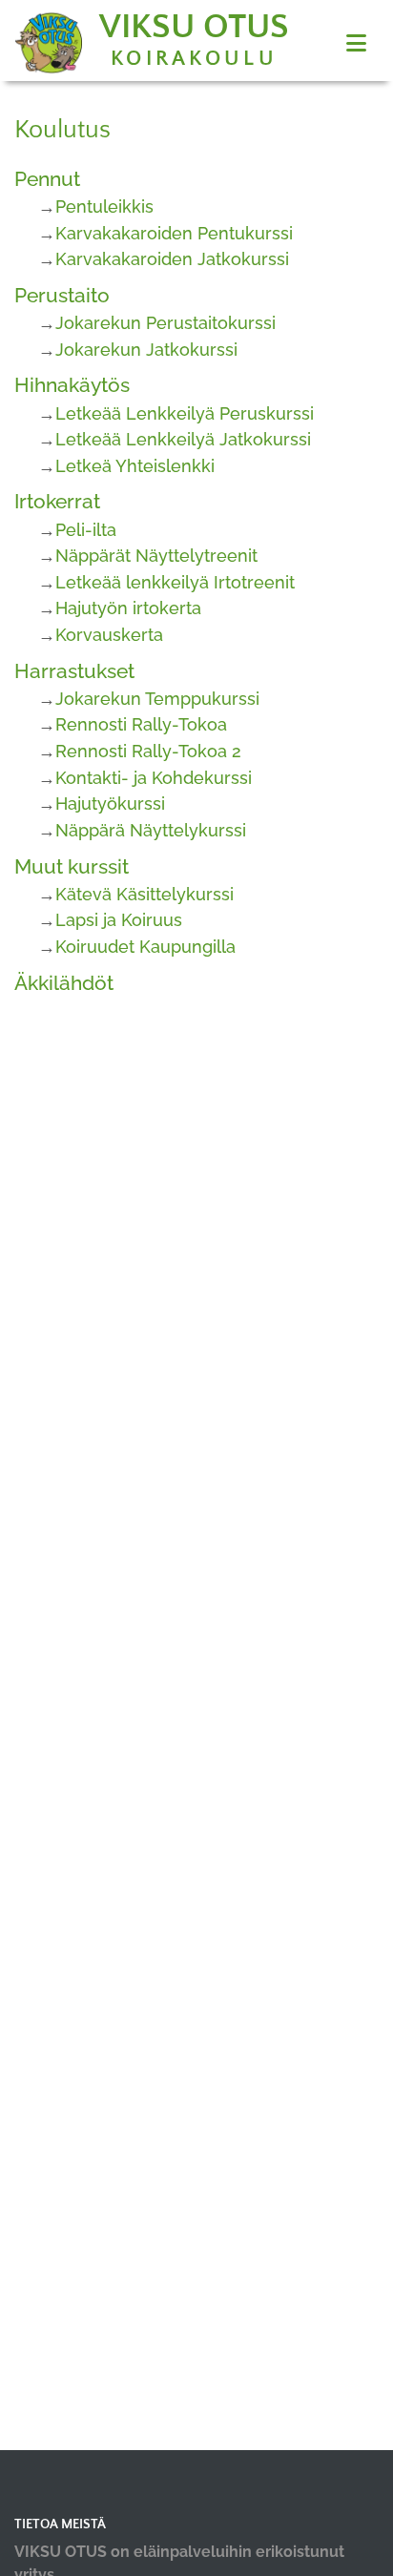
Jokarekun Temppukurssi (157, 699)
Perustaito (62, 295)
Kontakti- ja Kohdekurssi (154, 778)
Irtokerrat (57, 501)
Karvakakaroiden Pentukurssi (174, 233)
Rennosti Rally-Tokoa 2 (148, 751)
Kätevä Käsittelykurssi (145, 894)
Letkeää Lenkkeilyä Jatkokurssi (183, 439)
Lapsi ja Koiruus (119, 920)
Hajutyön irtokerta (128, 608)
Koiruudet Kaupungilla (145, 947)
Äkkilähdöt (64, 983)
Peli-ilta (86, 530)
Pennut (47, 179)
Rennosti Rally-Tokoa (141, 724)
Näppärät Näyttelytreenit (156, 556)
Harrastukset (74, 671)
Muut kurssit (72, 866)
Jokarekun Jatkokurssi (146, 350)
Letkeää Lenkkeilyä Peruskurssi (185, 413)
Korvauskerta (109, 635)
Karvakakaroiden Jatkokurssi (172, 259)
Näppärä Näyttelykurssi (151, 830)
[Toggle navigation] (356, 43)
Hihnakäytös (72, 385)
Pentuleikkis (104, 206)
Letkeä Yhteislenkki (135, 466)
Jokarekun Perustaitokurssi (165, 323)
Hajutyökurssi (110, 804)
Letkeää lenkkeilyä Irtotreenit (175, 582)
